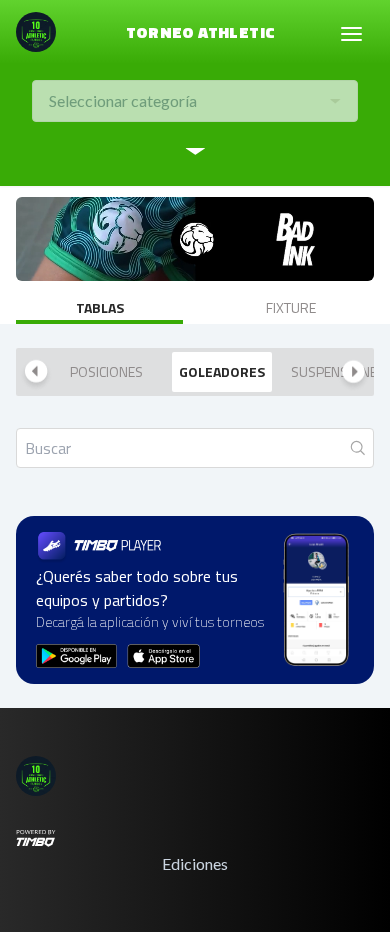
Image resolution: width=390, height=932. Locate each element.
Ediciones (195, 863)
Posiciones (106, 371)
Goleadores (222, 371)
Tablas (100, 307)
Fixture (291, 307)
